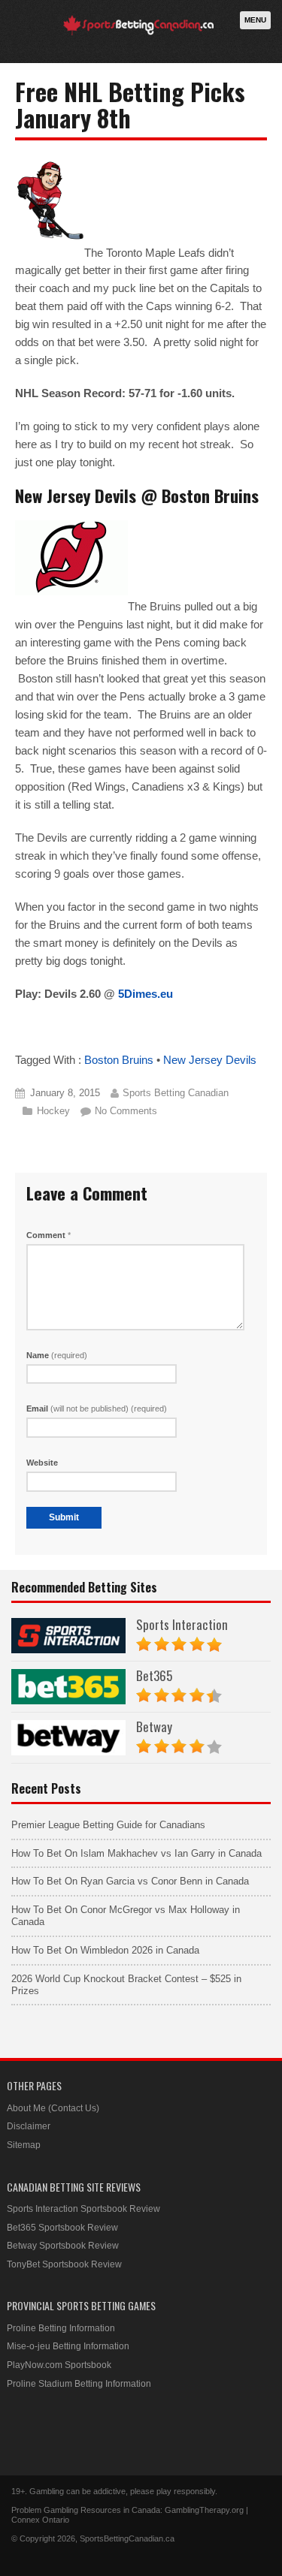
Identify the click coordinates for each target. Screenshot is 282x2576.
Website (42, 1463)
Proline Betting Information (61, 2328)
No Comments (126, 1111)
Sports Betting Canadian (176, 1093)
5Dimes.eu (146, 994)
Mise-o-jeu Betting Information (68, 2346)
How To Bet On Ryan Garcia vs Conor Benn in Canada (130, 1881)
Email (97, 1409)
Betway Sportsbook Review (63, 2246)
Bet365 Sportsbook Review (62, 2228)
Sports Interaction (182, 1624)
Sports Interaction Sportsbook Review (83, 2209)
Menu (255, 20)
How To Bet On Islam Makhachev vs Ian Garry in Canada (136, 1853)
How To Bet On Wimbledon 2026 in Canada (105, 1950)
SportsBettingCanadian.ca (127, 2538)
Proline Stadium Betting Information (79, 2384)
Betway (154, 1726)
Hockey (53, 1111)
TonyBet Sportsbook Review (64, 2264)
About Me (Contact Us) (53, 2108)
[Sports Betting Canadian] (138, 33)
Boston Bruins (119, 1060)
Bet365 (154, 1675)
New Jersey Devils (210, 1060)
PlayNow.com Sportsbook (59, 2365)
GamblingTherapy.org (204, 2510)
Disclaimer (29, 2126)
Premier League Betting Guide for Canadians (108, 1825)
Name (57, 1355)
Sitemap (24, 2145)
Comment (49, 1235)
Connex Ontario (40, 2520)
